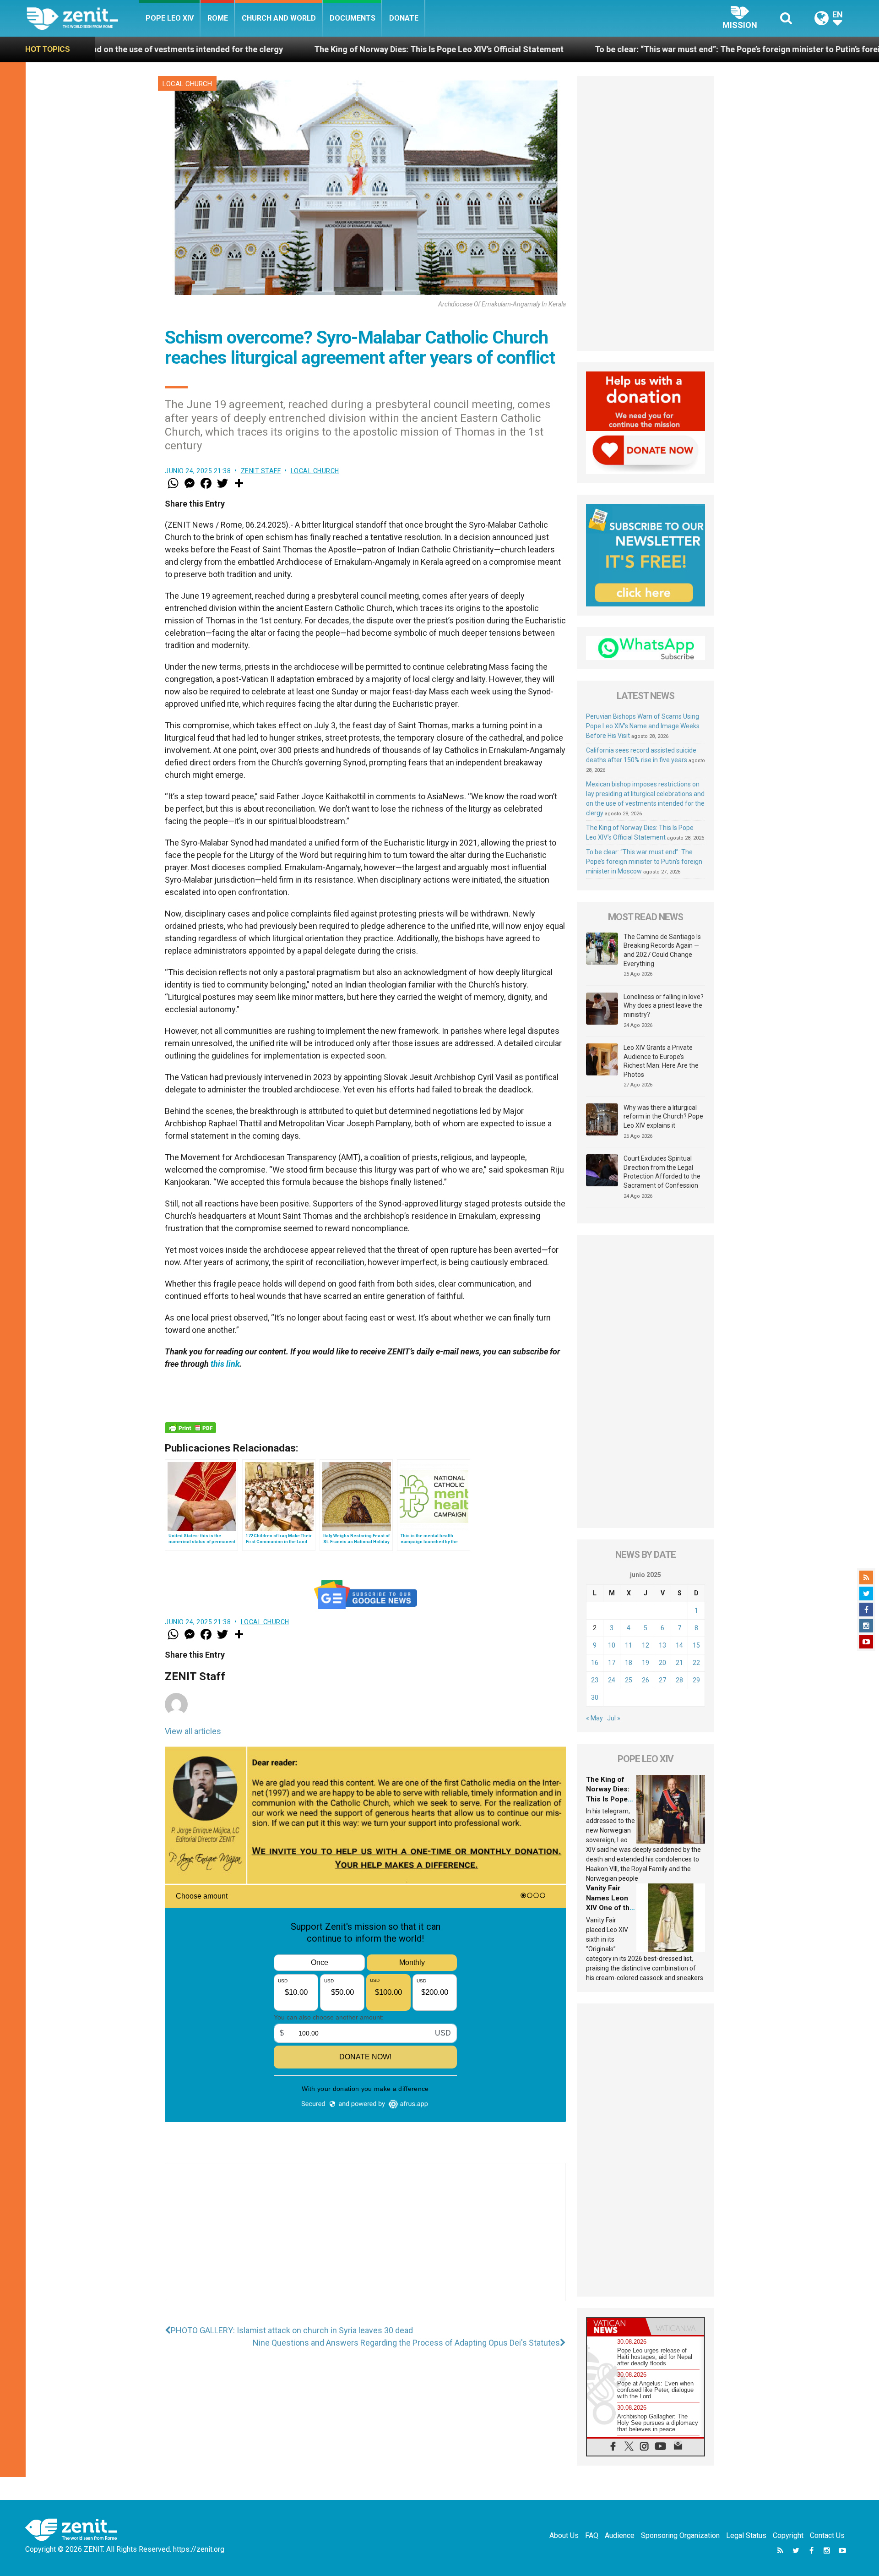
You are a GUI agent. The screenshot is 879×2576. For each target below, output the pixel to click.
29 (696, 1680)
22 (696, 1663)
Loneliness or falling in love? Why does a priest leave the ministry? (664, 1006)
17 (612, 1663)
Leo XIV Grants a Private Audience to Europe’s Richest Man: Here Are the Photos (661, 1061)
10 (612, 1645)
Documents (353, 18)
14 (679, 1645)
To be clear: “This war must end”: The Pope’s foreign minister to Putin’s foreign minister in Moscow (608, 49)
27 (662, 1680)
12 (646, 1645)
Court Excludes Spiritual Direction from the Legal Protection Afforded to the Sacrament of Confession (662, 1172)
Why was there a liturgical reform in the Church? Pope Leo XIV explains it (663, 1116)
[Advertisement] (365, 2241)
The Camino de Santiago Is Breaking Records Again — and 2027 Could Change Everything (662, 950)
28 (679, 1680)
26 (646, 1680)
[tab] (616, 2327)
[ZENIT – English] (83, 18)
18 (629, 1663)
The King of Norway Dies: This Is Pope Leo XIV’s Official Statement (267, 49)
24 (612, 1680)
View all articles (193, 1731)
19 (646, 1663)
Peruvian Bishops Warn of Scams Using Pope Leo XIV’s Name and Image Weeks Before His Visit (643, 726)
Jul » (614, 1718)
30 (595, 1697)
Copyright (788, 2535)
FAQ (592, 2535)
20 (662, 1663)
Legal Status (746, 2535)
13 (662, 1645)
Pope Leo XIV (170, 18)
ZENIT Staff (261, 471)
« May (594, 1718)
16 (595, 1663)
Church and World (279, 18)
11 (629, 1645)
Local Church (187, 84)
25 (629, 1680)
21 (679, 1663)
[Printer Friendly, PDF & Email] (190, 1428)
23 (595, 1680)
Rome (218, 18)
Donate (404, 18)
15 (696, 1645)
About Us (564, 2535)
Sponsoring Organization (680, 2535)
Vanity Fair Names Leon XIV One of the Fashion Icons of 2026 (610, 1908)
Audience (620, 2535)
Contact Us (827, 2535)
